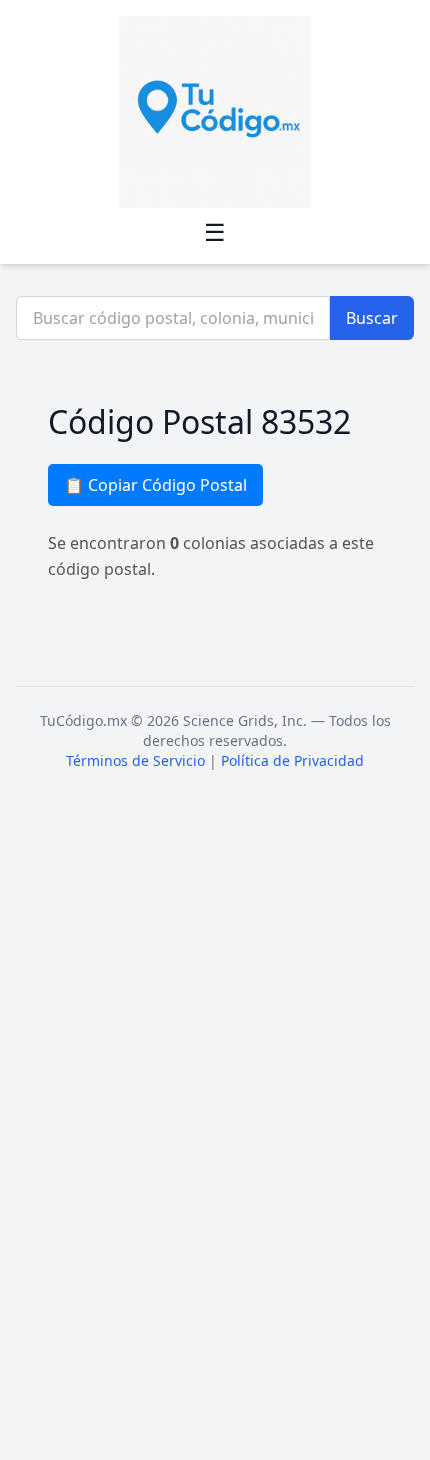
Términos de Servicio (135, 760)
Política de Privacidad (292, 760)
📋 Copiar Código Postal (155, 485)
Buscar (372, 318)
